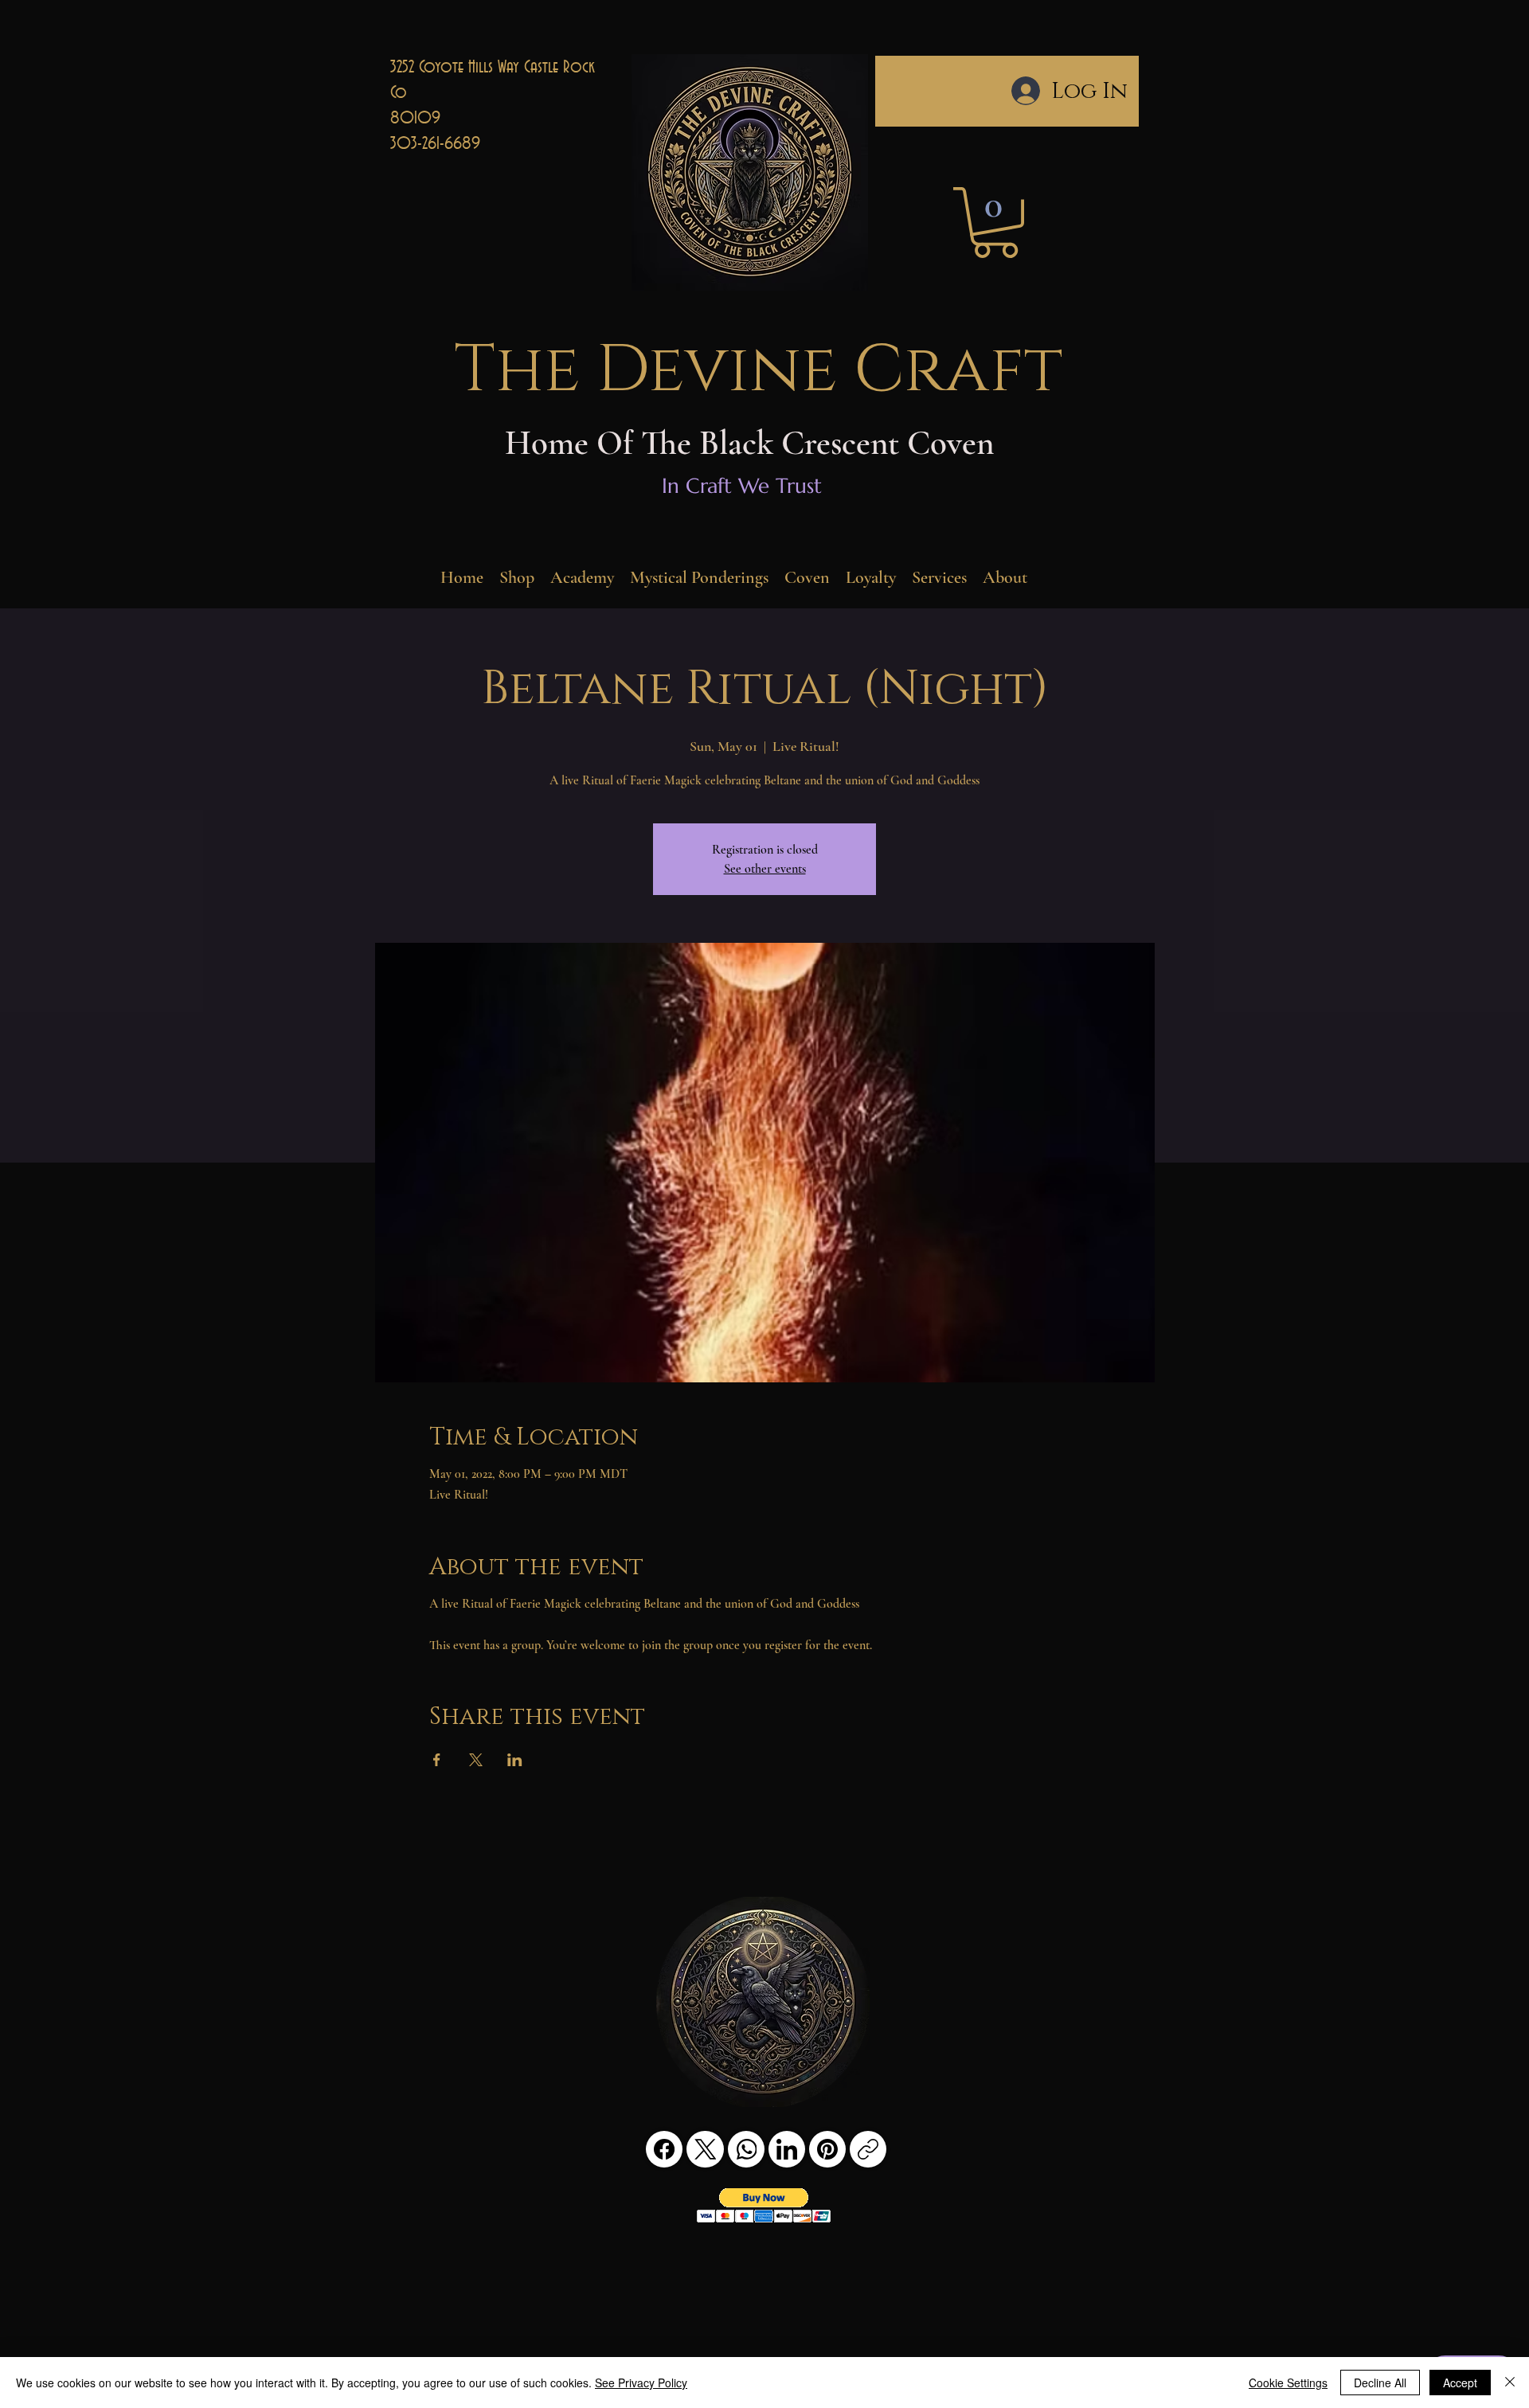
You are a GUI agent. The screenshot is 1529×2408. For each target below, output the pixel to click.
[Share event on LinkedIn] (515, 1760)
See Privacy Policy (641, 2383)
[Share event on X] (476, 1760)
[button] (995, 223)
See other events (765, 869)
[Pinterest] (827, 2149)
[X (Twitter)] (706, 2149)
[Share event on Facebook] (437, 1760)
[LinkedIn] (787, 2149)
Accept (1460, 2383)
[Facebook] (664, 2149)
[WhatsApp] (746, 2149)
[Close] (1510, 2383)
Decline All (1380, 2383)
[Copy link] (868, 2149)
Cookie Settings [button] (1288, 2383)
